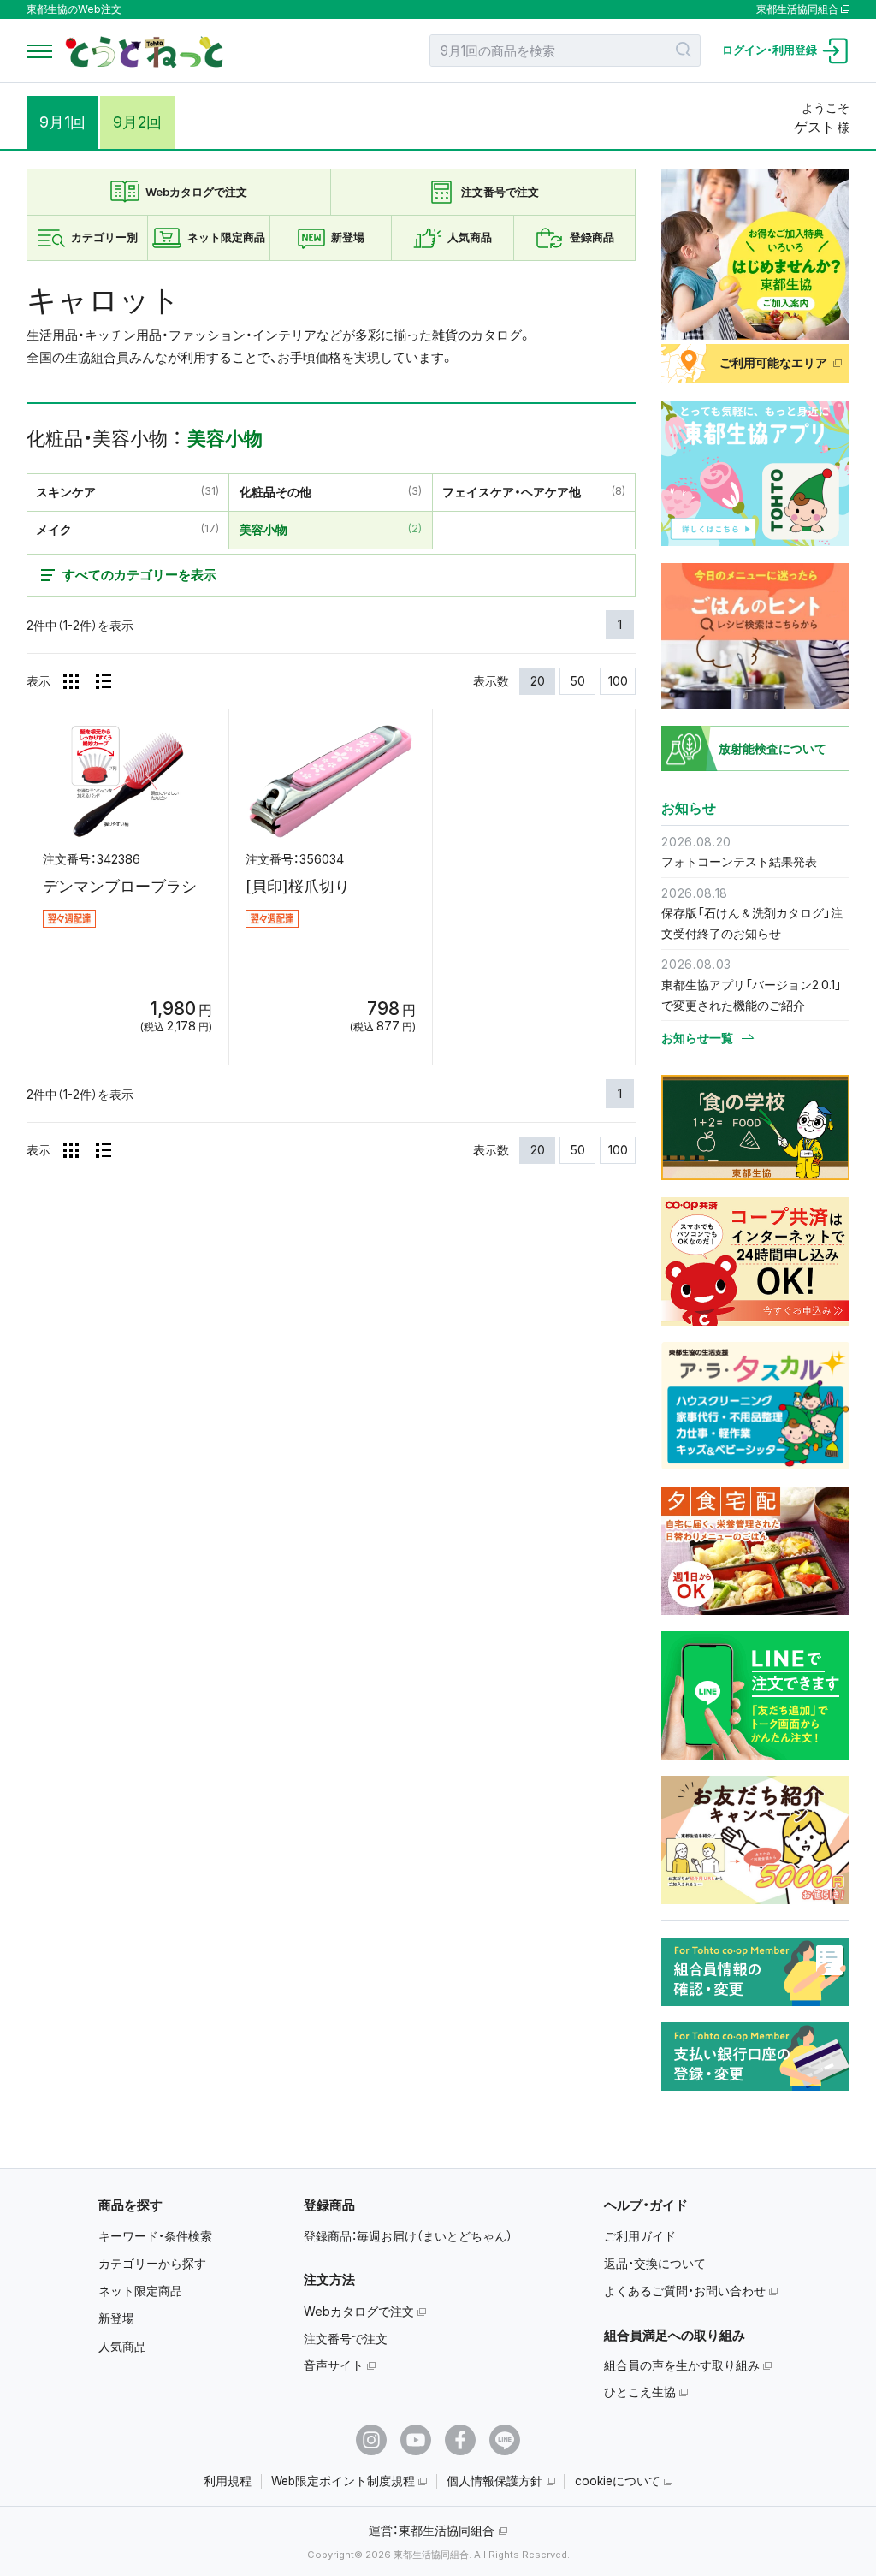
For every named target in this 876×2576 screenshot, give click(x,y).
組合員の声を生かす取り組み (682, 2365)
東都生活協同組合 (797, 9)
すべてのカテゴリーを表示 (139, 575)
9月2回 (137, 122)
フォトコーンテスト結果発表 (739, 861)
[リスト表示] (104, 681)
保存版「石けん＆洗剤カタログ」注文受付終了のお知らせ (752, 923)
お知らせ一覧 (697, 1038)
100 (618, 681)
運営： (432, 2530)
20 (538, 681)
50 (578, 681)
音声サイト (334, 2365)
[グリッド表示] (71, 681)
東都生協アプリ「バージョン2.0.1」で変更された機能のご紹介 (752, 995)
